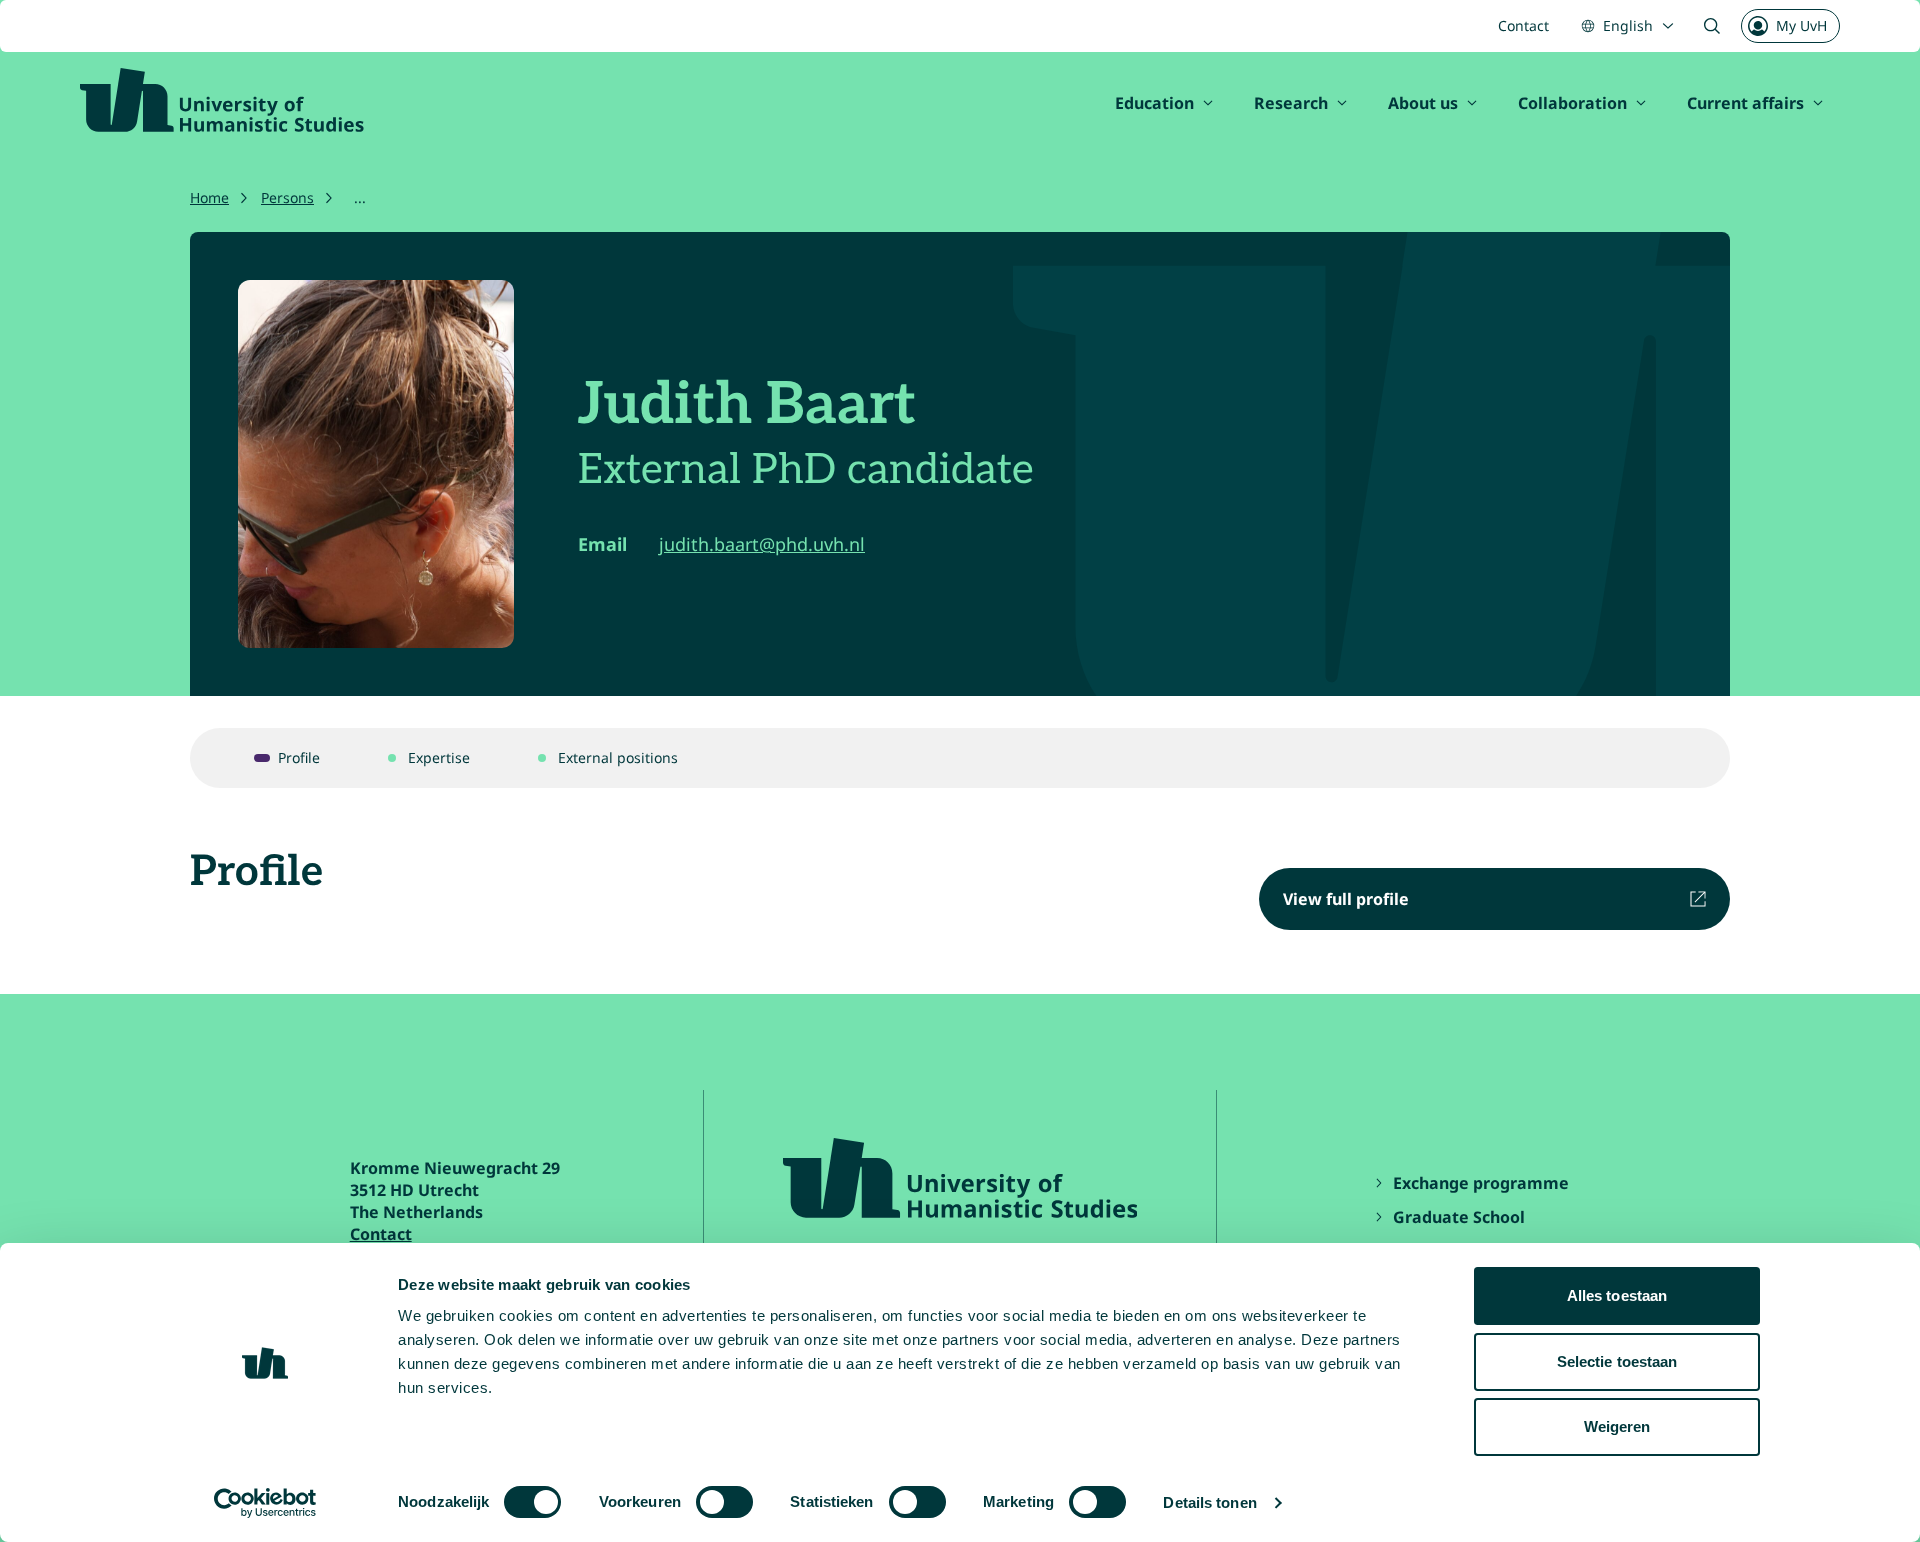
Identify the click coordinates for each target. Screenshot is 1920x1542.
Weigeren (1617, 1426)
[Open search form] (1712, 26)
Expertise (439, 757)
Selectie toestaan (1617, 1361)
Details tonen (1209, 1502)
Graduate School (1459, 1217)
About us (1423, 103)
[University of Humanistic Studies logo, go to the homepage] (222, 100)
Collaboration (1572, 103)
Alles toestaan (1617, 1295)
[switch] (724, 1502)
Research (1291, 103)
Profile (299, 757)
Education (1154, 103)
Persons (287, 197)
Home (209, 197)
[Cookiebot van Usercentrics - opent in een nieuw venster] (265, 1503)
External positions (618, 757)
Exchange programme (1483, 1183)
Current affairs (1745, 103)
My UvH (1801, 25)
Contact (1523, 25)
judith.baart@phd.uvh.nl (762, 544)
